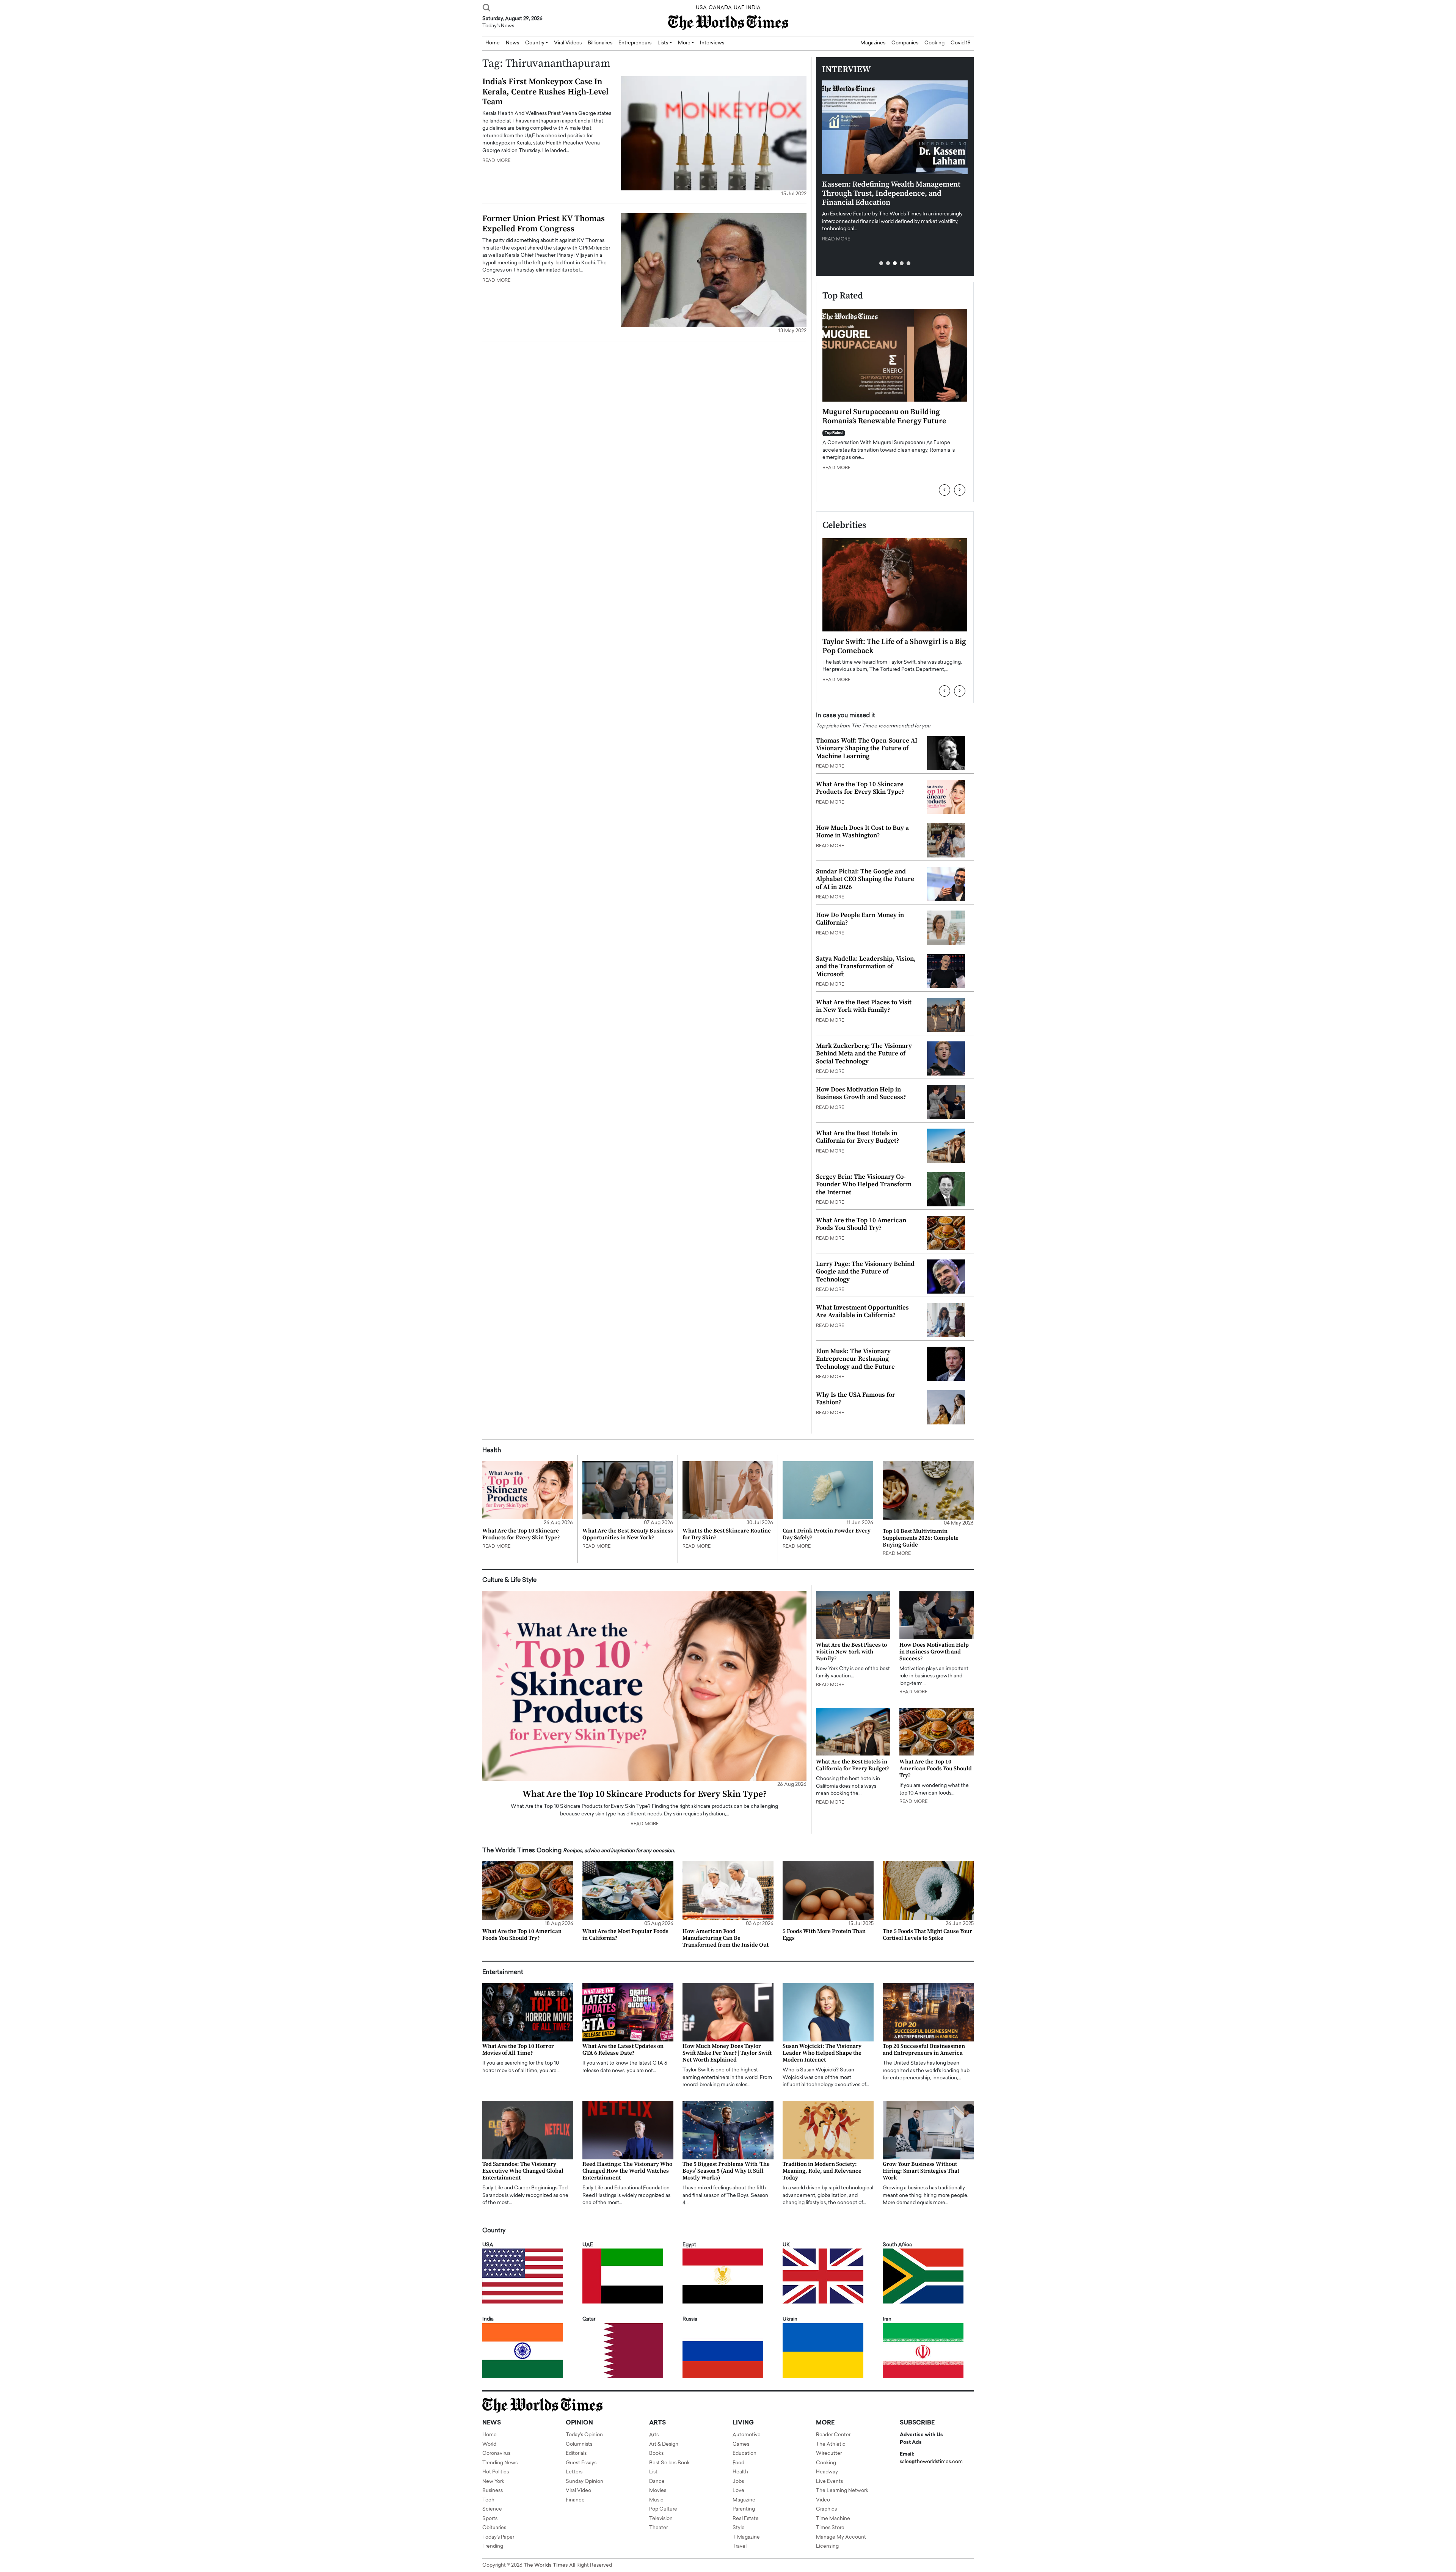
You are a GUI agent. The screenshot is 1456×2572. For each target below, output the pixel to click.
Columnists (579, 2444)
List (653, 2472)
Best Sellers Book (669, 2463)
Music (656, 2500)
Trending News (500, 2463)
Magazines (873, 43)
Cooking (934, 43)
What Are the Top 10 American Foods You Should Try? (861, 1224)
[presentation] (945, 490)
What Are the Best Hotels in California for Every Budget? (857, 1137)
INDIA (753, 8)
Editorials (576, 2453)
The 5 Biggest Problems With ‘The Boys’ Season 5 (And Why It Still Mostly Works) (726, 2171)
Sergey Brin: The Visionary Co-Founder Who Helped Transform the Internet (864, 1185)
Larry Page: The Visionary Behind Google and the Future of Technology (865, 1272)
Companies (905, 43)
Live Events (829, 2482)
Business (493, 2491)
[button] (881, 263)
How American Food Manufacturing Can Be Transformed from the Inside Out (726, 1938)
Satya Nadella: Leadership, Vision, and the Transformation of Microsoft (866, 966)
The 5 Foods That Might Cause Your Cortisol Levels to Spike (927, 1935)
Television (661, 2519)
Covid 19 (961, 43)
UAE (739, 8)
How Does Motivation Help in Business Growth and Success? (861, 1093)
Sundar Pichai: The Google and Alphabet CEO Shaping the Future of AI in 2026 (865, 879)
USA (701, 8)
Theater (658, 2528)
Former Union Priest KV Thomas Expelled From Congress (544, 224)
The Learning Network (842, 2491)
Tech (488, 2500)
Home (490, 2435)
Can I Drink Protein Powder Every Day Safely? (827, 1534)
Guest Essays (581, 2463)
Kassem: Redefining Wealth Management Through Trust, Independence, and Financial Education (891, 194)
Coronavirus (496, 2453)
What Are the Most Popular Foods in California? (625, 1935)
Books (656, 2453)
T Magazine (746, 2537)
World (489, 2444)
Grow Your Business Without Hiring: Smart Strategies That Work (921, 2171)
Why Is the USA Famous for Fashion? (856, 1399)
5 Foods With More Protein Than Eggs (824, 1935)
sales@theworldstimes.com (931, 2462)
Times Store (830, 2528)
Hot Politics (496, 2472)
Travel (740, 2546)
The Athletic (831, 2444)
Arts (654, 2435)
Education (744, 2453)
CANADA (720, 8)
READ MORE (496, 161)
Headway (827, 2472)
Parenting (744, 2509)
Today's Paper (498, 2537)
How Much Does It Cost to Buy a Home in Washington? (862, 832)
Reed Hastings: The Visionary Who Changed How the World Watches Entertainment (627, 2171)
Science (492, 2509)
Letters (574, 2472)
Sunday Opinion (584, 2482)
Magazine (744, 2500)
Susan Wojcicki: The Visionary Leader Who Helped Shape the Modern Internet (822, 2053)
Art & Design (664, 2444)
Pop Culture (663, 2509)
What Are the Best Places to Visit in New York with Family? (864, 1006)
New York (493, 2482)
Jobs (738, 2482)
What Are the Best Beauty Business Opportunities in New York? (628, 1534)
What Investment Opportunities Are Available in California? (862, 1311)
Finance (575, 2500)
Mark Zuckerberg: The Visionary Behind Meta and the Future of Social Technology (864, 1054)
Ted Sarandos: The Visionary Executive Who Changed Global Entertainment (523, 2171)
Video (823, 2500)
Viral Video (578, 2491)
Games (741, 2444)
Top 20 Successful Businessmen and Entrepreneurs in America (924, 2050)
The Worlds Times (546, 2565)
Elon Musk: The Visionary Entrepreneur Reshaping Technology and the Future (855, 1359)
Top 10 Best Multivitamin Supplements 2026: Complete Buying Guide (921, 1538)
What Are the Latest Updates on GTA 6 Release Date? (623, 2050)
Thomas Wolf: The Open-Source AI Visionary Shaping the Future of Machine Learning (867, 748)
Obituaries (494, 2528)
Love (738, 2491)
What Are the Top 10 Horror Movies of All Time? (518, 2050)
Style (739, 2528)
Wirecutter (829, 2453)
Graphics (826, 2509)
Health (740, 2472)
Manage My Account (841, 2537)
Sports (490, 2519)
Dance (657, 2482)
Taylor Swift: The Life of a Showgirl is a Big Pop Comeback (894, 646)
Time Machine (833, 2519)
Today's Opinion (584, 2435)
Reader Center (833, 2435)
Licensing (827, 2546)
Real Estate (746, 2519)
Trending (493, 2546)
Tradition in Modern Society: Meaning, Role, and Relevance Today (822, 2171)
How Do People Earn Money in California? (860, 919)
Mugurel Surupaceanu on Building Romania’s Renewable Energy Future (884, 417)
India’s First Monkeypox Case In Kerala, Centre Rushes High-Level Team (545, 92)
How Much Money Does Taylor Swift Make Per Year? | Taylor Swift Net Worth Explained (727, 2053)
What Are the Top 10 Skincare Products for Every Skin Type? (860, 788)
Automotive (747, 2435)
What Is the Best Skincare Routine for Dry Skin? (727, 1534)
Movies (658, 2491)
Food (738, 2463)
